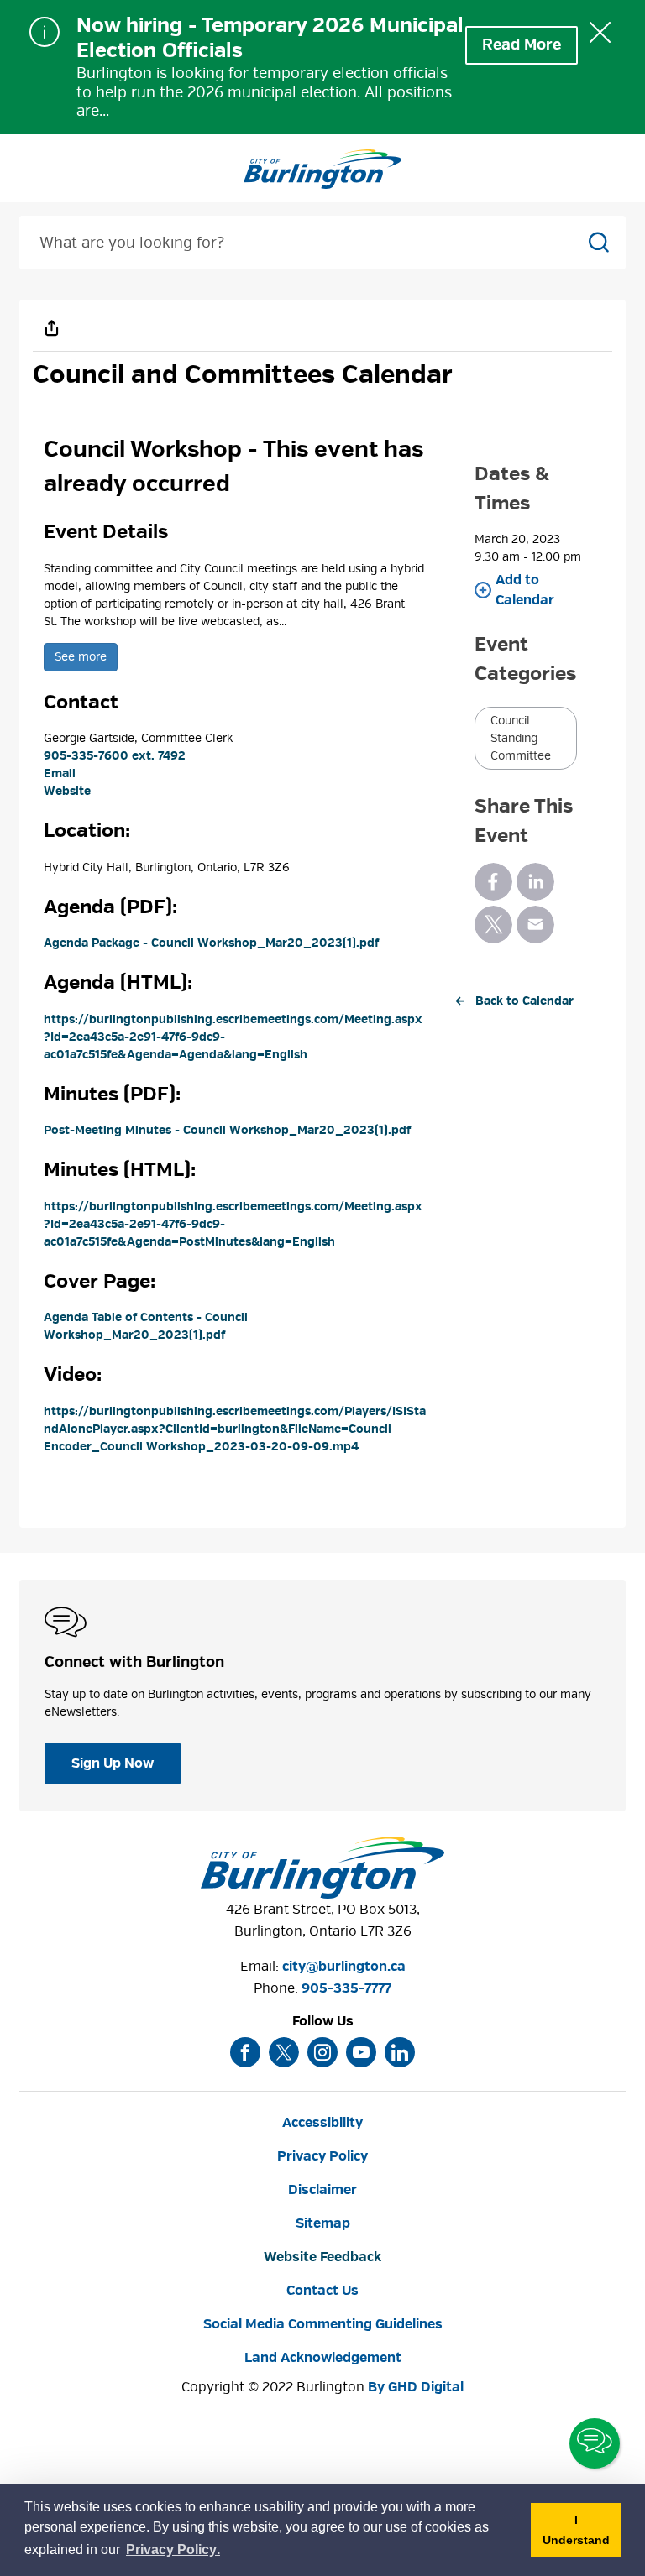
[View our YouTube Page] (361, 2052)
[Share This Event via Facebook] (493, 882)
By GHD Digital (416, 2387)
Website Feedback (322, 2257)
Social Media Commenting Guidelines (323, 2324)
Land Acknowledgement (323, 2358)
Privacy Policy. (174, 2552)
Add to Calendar (525, 590)
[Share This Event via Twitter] (493, 925)
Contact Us (322, 2291)
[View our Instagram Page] (322, 2052)
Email (60, 773)
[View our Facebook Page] (245, 2052)
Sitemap (323, 2223)
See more (81, 657)
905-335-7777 (346, 1988)
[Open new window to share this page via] (51, 327)
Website (67, 791)
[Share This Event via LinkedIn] (535, 882)
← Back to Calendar (514, 1001)
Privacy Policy (322, 2156)
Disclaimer (322, 2190)
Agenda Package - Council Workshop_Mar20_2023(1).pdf (211, 943)
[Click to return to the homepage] (322, 170)
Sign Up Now (113, 1763)
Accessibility (322, 2123)
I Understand (582, 2535)
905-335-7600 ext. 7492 (115, 756)
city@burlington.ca (344, 1967)
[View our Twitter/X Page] (284, 2052)
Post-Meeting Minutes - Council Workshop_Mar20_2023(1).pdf (227, 1130)
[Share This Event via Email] (535, 925)
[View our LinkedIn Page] (400, 2052)
